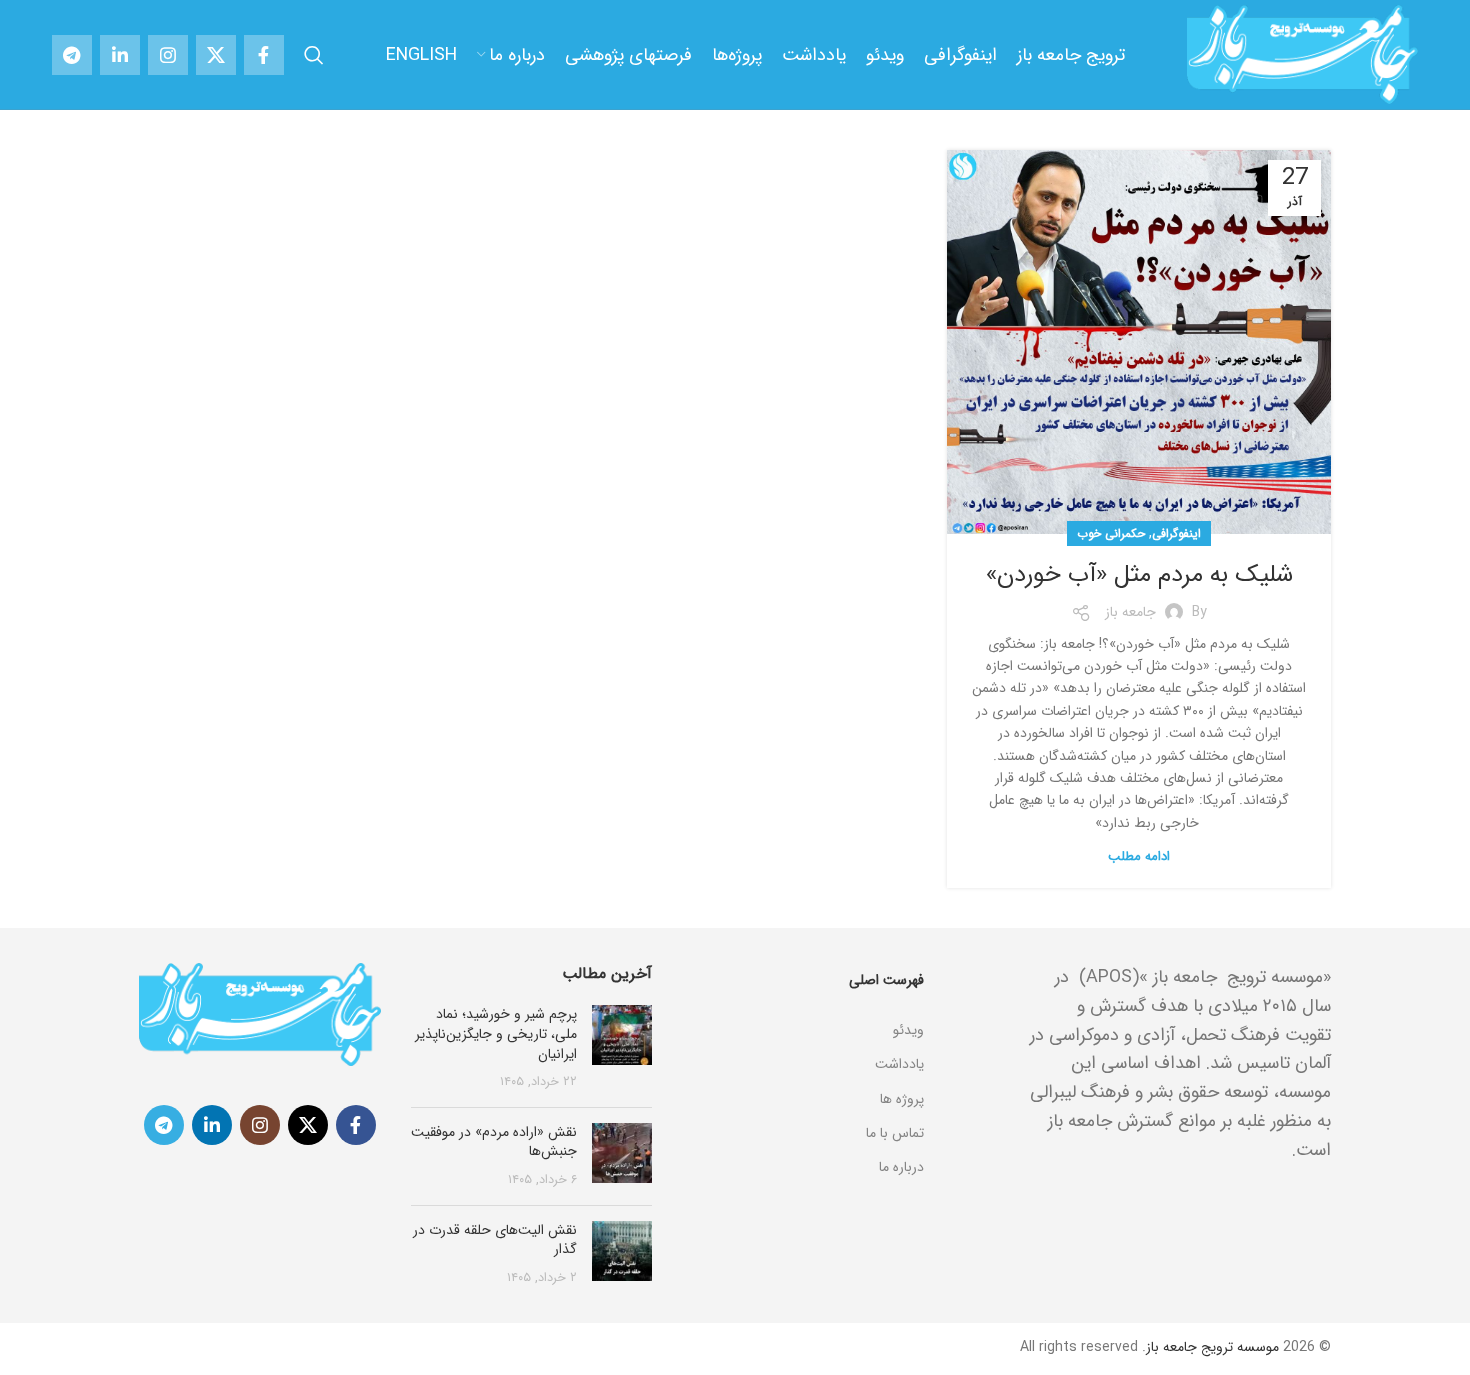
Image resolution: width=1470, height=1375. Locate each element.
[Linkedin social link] (120, 55)
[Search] (314, 55)
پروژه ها (902, 1099)
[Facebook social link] (264, 55)
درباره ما (901, 1167)
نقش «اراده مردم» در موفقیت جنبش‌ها (494, 1142)
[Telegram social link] (72, 55)
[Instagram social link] (168, 55)
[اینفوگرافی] (803, 1005)
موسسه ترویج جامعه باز (1212, 1347)
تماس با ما (895, 1133)
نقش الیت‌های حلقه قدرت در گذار (495, 1240)
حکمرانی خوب (1111, 533)
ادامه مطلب (1139, 856)
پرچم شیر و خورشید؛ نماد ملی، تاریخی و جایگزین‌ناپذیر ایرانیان (496, 1033)
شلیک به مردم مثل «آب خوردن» (1139, 575)
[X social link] (216, 55)
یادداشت (899, 1064)
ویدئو (908, 1030)
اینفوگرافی (1176, 533)
